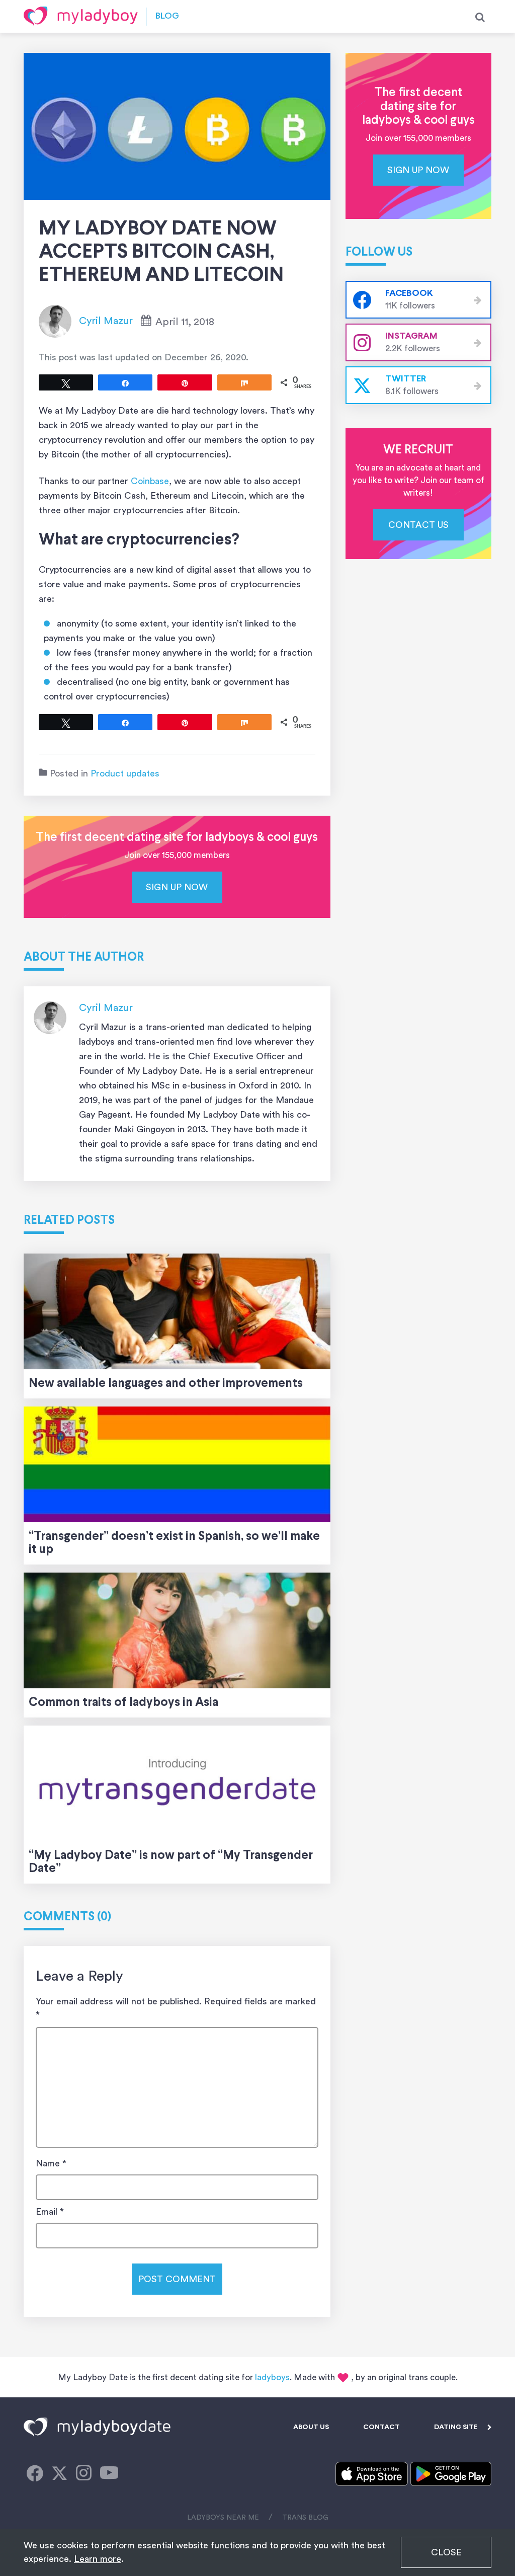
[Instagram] (84, 2474)
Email (50, 2212)
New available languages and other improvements (166, 1384)
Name (51, 2163)
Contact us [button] (418, 525)
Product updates (125, 773)
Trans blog (305, 2518)
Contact (381, 2427)
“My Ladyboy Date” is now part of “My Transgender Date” (171, 1862)
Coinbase (150, 481)
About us (311, 2427)
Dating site (456, 2427)
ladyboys (272, 2377)
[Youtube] (109, 2474)
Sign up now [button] (177, 887)
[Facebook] (35, 2474)
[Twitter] (59, 2474)
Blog (167, 16)
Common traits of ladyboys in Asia (123, 1703)
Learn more (98, 2559)
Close (446, 2552)
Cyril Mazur (106, 321)
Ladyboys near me (223, 2518)
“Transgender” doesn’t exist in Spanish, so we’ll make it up (174, 1543)
